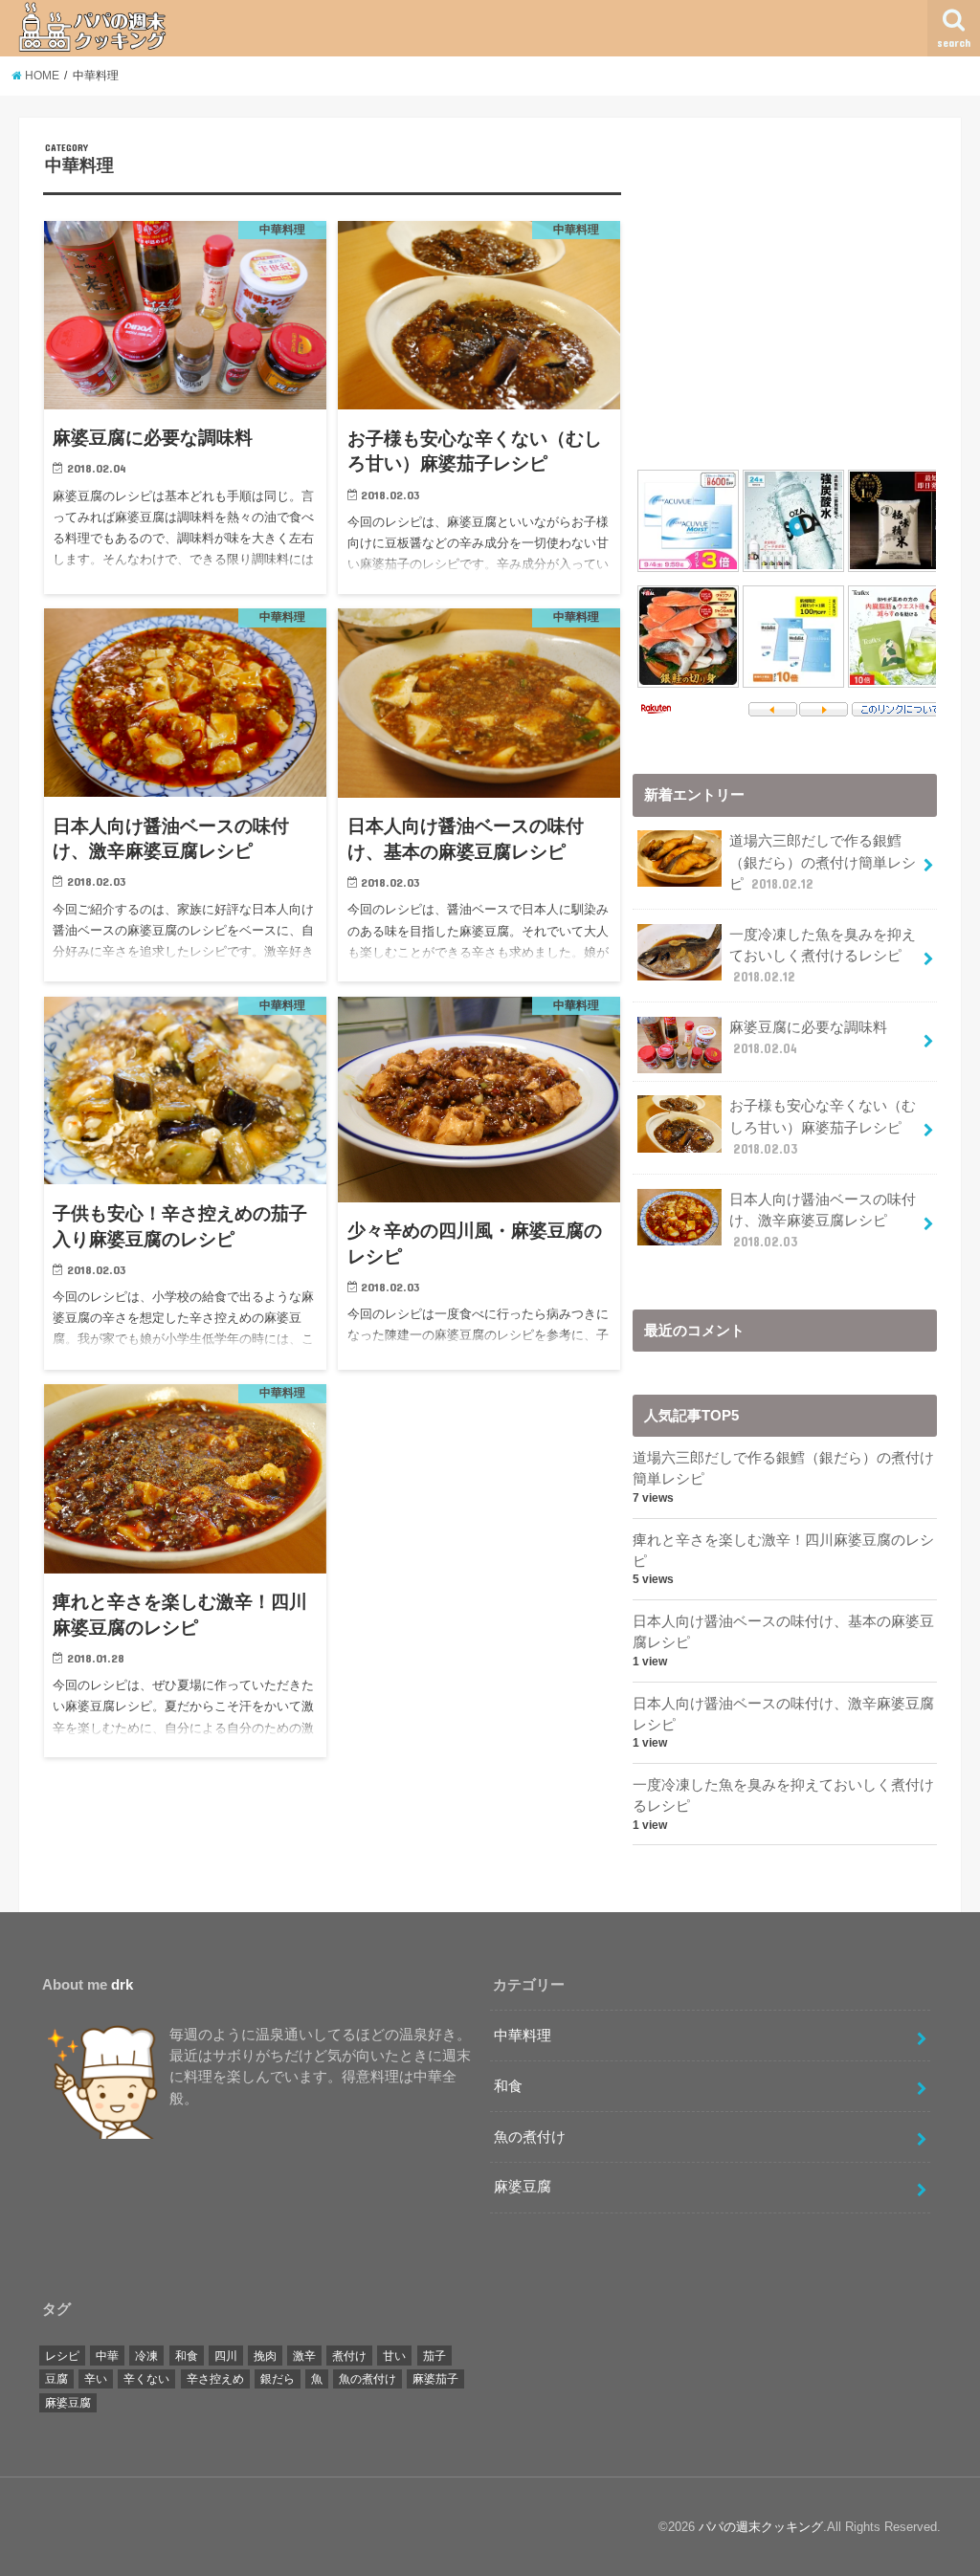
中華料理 (523, 2036)
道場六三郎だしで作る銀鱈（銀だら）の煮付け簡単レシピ (823, 862)
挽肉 (265, 2356)
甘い (394, 2356)
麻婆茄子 (435, 2379)
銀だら (278, 2379)
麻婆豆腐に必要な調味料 (808, 1038)
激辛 (304, 2356)
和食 (508, 2086)
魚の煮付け (530, 2137)
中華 (107, 2356)
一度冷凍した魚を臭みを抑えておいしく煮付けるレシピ (823, 956)
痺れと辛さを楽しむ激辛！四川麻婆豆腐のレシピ (783, 1551)
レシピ (62, 2356)
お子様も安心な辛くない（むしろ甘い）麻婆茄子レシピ (823, 1127)
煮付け (349, 2356)
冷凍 (146, 2356)
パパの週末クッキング (761, 2527)
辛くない (146, 2379)
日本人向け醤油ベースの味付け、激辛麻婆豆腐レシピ (823, 1221)
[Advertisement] (793, 275)
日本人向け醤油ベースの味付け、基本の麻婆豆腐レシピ (783, 1632)
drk (122, 1985)
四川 (226, 2356)
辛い (96, 2379)
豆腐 (56, 2379)
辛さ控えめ (215, 2379)
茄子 (434, 2356)
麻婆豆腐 (523, 2187)
